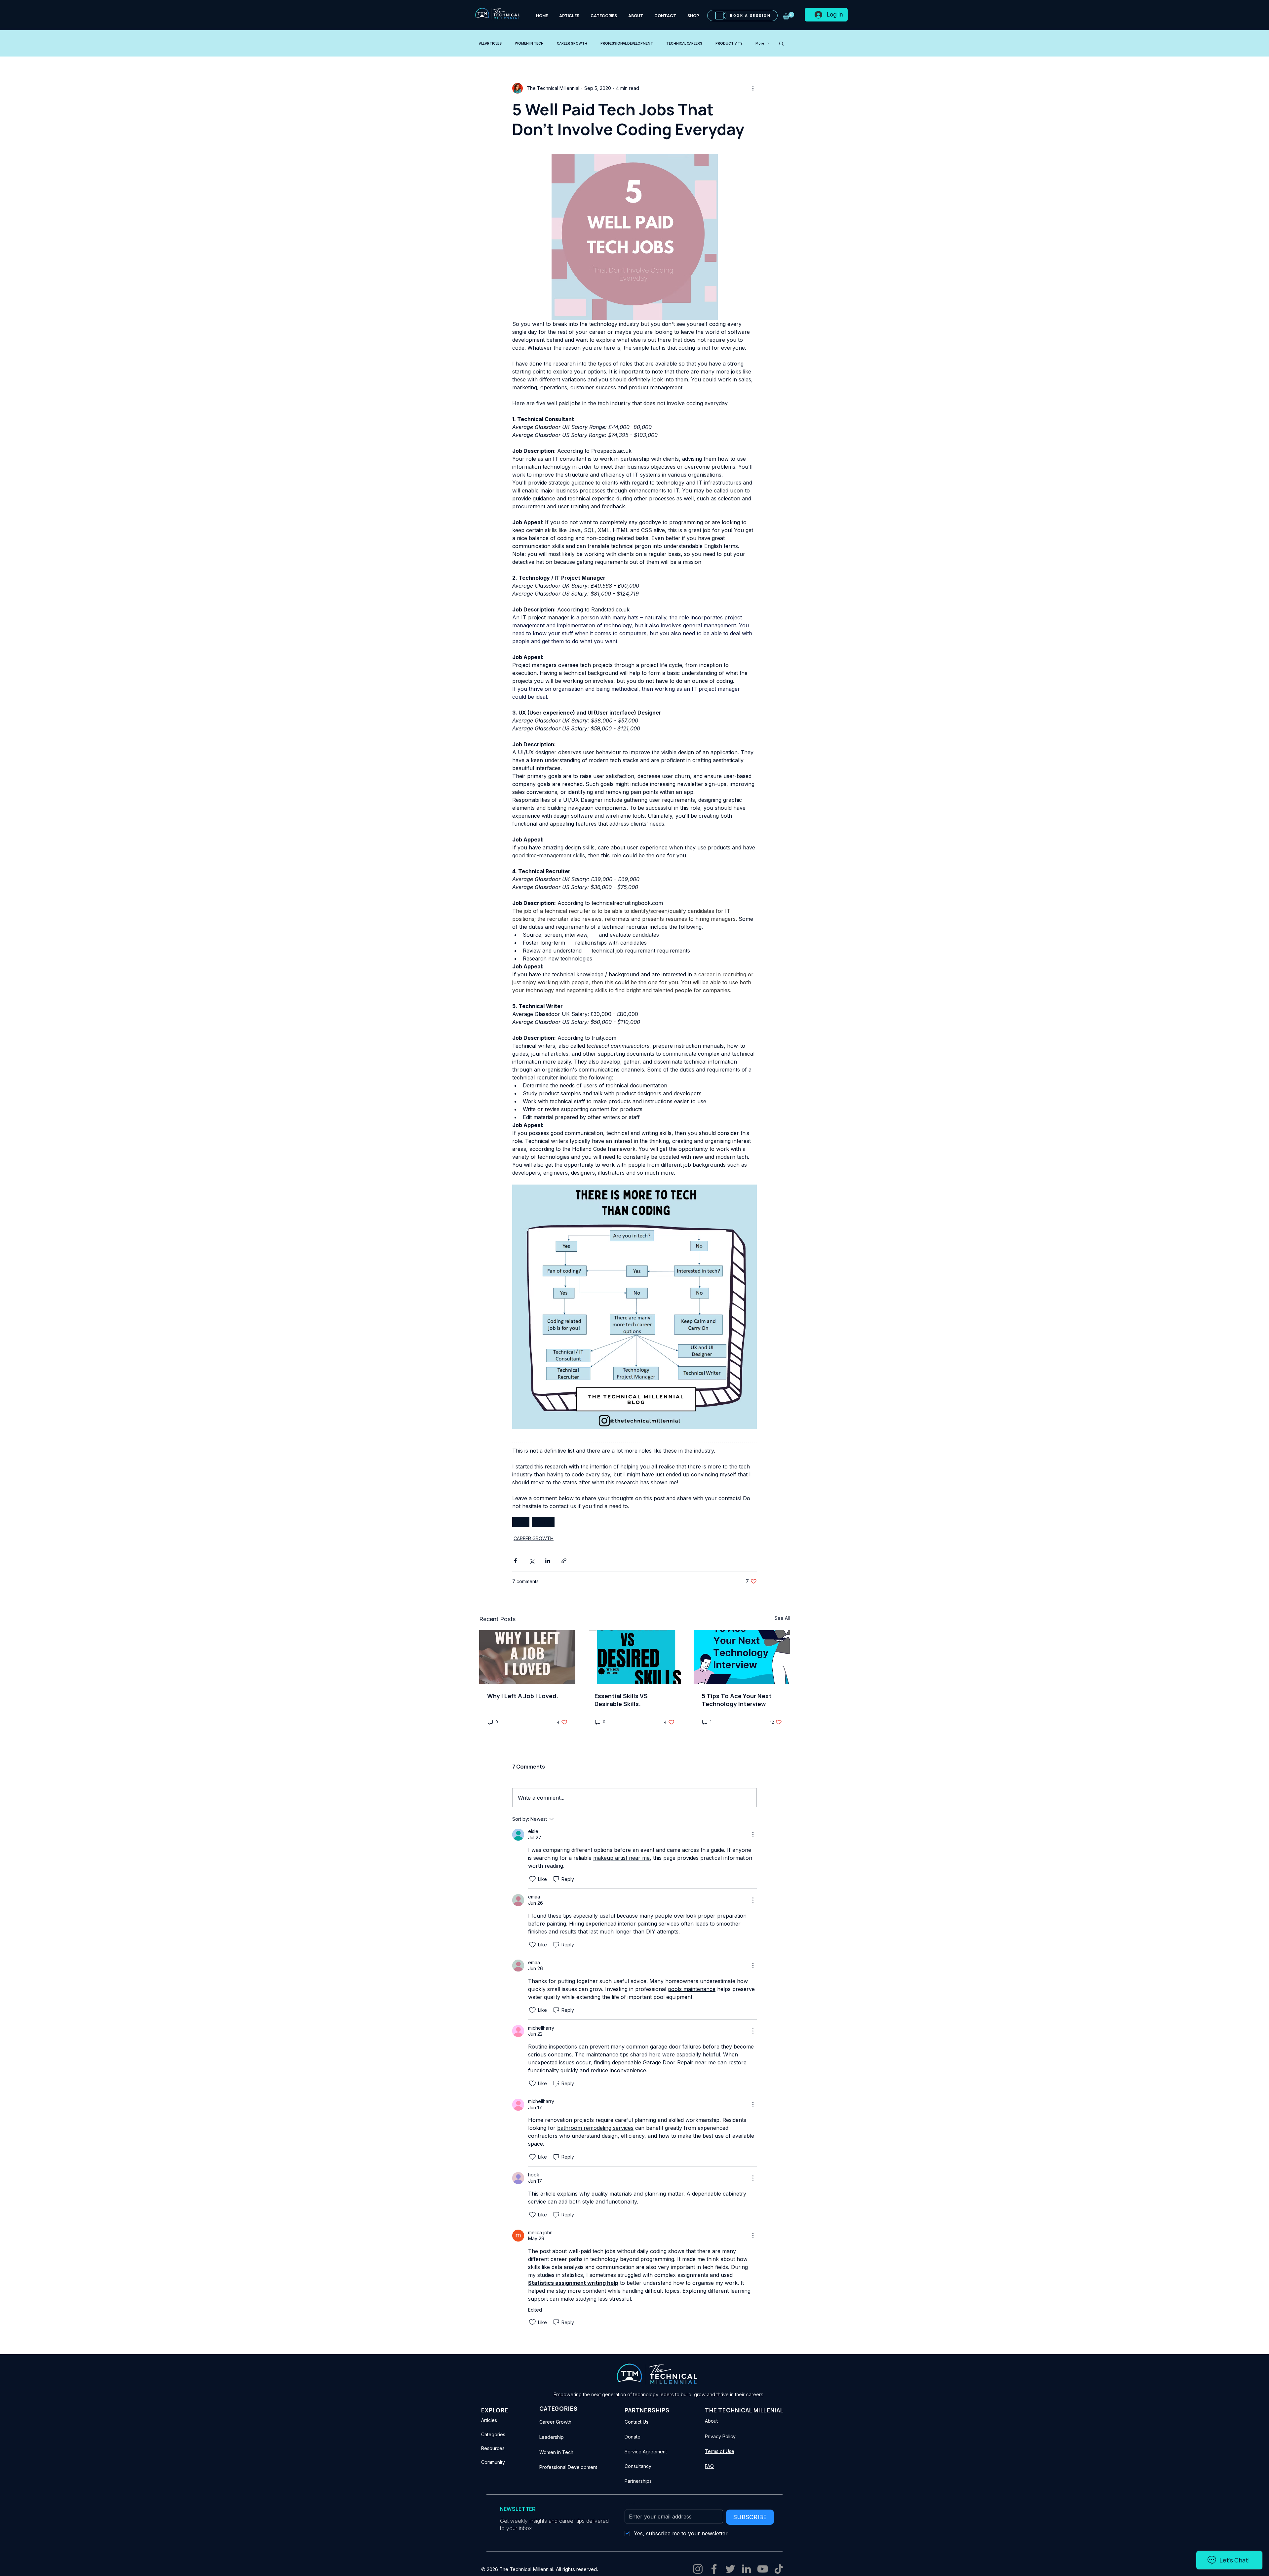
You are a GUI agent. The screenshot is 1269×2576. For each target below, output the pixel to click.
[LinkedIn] (746, 2569)
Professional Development (568, 2467)
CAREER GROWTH (572, 43)
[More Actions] (753, 1835)
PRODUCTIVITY (729, 43)
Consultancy (638, 2466)
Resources (493, 2448)
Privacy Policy (720, 2436)
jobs (521, 1522)
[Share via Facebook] (515, 1561)
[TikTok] (779, 2569)
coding (543, 1522)
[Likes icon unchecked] (532, 1879)
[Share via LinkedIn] (548, 1561)
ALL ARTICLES (490, 43)
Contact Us (636, 2422)
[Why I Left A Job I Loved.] (527, 1657)
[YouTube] (763, 2569)
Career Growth (555, 2422)
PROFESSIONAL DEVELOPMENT (627, 43)
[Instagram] (698, 2569)
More (760, 43)
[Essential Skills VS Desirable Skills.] (635, 1657)
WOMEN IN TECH (529, 43)
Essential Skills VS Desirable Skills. (621, 1700)
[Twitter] (730, 2569)
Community (493, 2462)
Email (630, 2503)
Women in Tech (556, 2452)
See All (782, 1618)
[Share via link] (564, 1561)
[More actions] (753, 88)
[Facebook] (714, 2569)
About (711, 2421)
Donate (633, 2437)
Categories (493, 2434)
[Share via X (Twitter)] (532, 1561)
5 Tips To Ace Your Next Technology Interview (737, 1700)
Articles (489, 2420)
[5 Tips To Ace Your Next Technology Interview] (742, 1657)
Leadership (552, 2437)
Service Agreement (646, 2452)
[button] (788, 16)
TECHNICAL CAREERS (684, 43)
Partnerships (638, 2481)
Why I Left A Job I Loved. (523, 1696)
